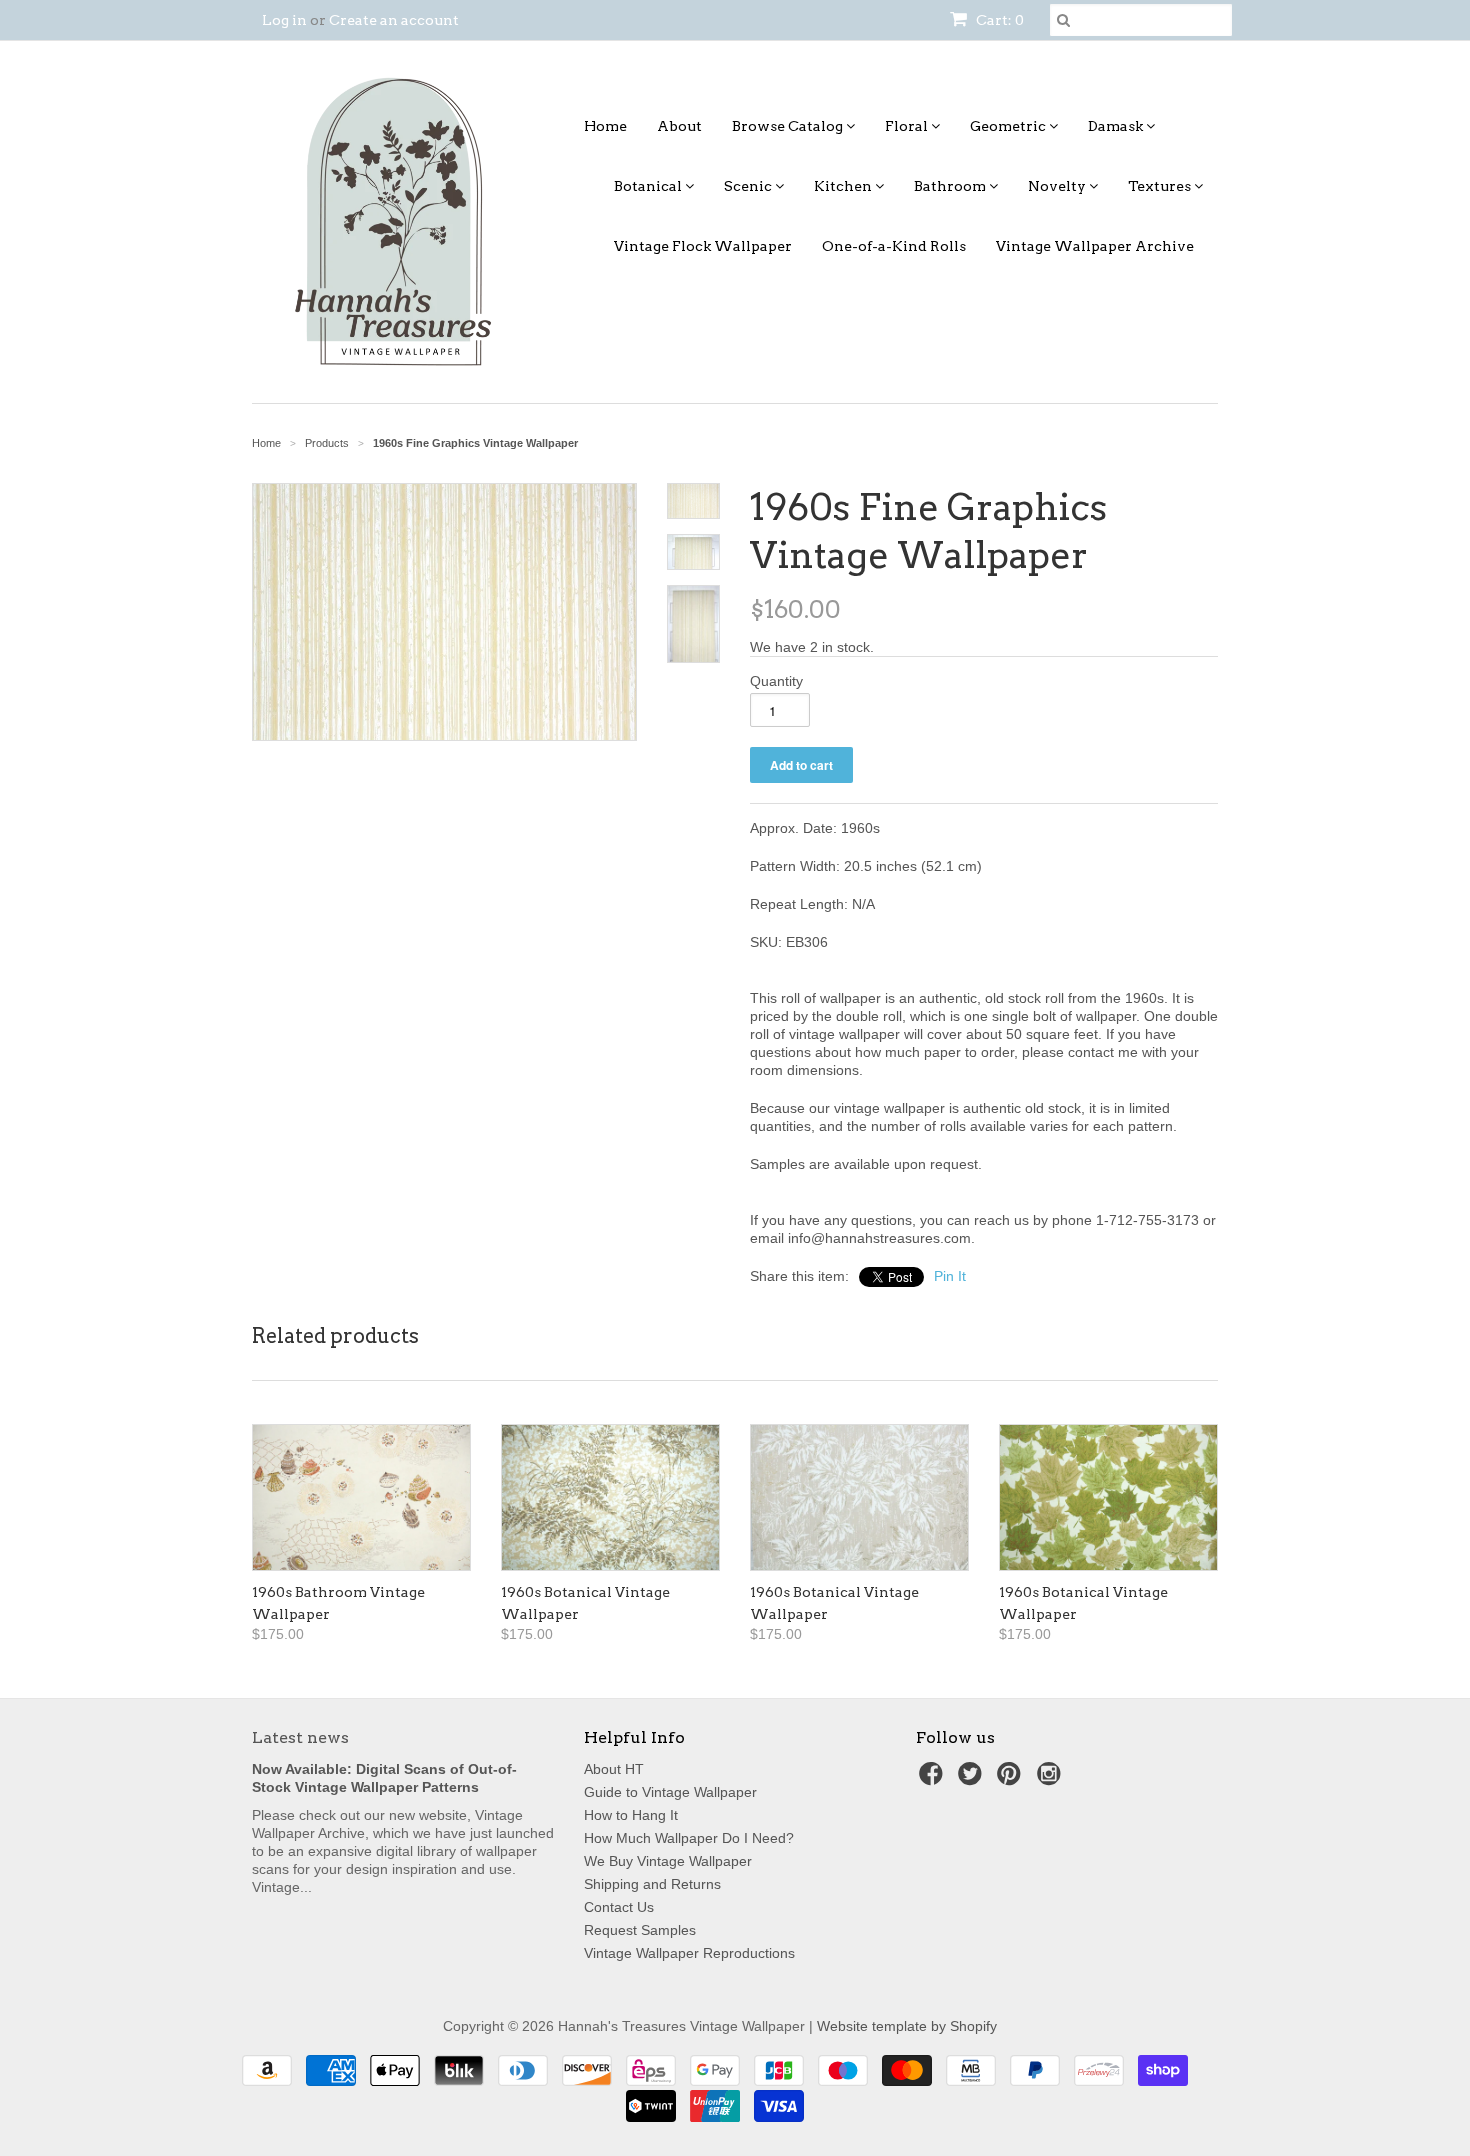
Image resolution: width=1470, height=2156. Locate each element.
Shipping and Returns (652, 1884)
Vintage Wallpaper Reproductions (689, 1953)
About (679, 126)
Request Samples (640, 1930)
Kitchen (844, 186)
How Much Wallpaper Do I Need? (689, 1838)
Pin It (950, 1276)
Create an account (394, 20)
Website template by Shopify (907, 2026)
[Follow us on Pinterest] (1012, 1779)
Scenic (749, 186)
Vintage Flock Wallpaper (703, 246)
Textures (1161, 186)
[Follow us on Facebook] (934, 1779)
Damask (1117, 126)
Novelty (1058, 186)
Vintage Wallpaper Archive (1095, 246)
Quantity (776, 681)
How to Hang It (631, 1815)
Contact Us (619, 1907)
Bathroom (951, 186)
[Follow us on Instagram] (1052, 1779)
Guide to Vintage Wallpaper (670, 1792)
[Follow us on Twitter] (973, 1779)
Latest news (300, 1737)
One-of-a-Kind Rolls (894, 246)
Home (605, 126)
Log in (284, 20)
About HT (614, 1769)
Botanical (649, 186)
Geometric (1009, 126)
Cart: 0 (998, 20)
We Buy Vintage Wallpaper (668, 1861)
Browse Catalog (789, 126)
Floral (908, 126)
